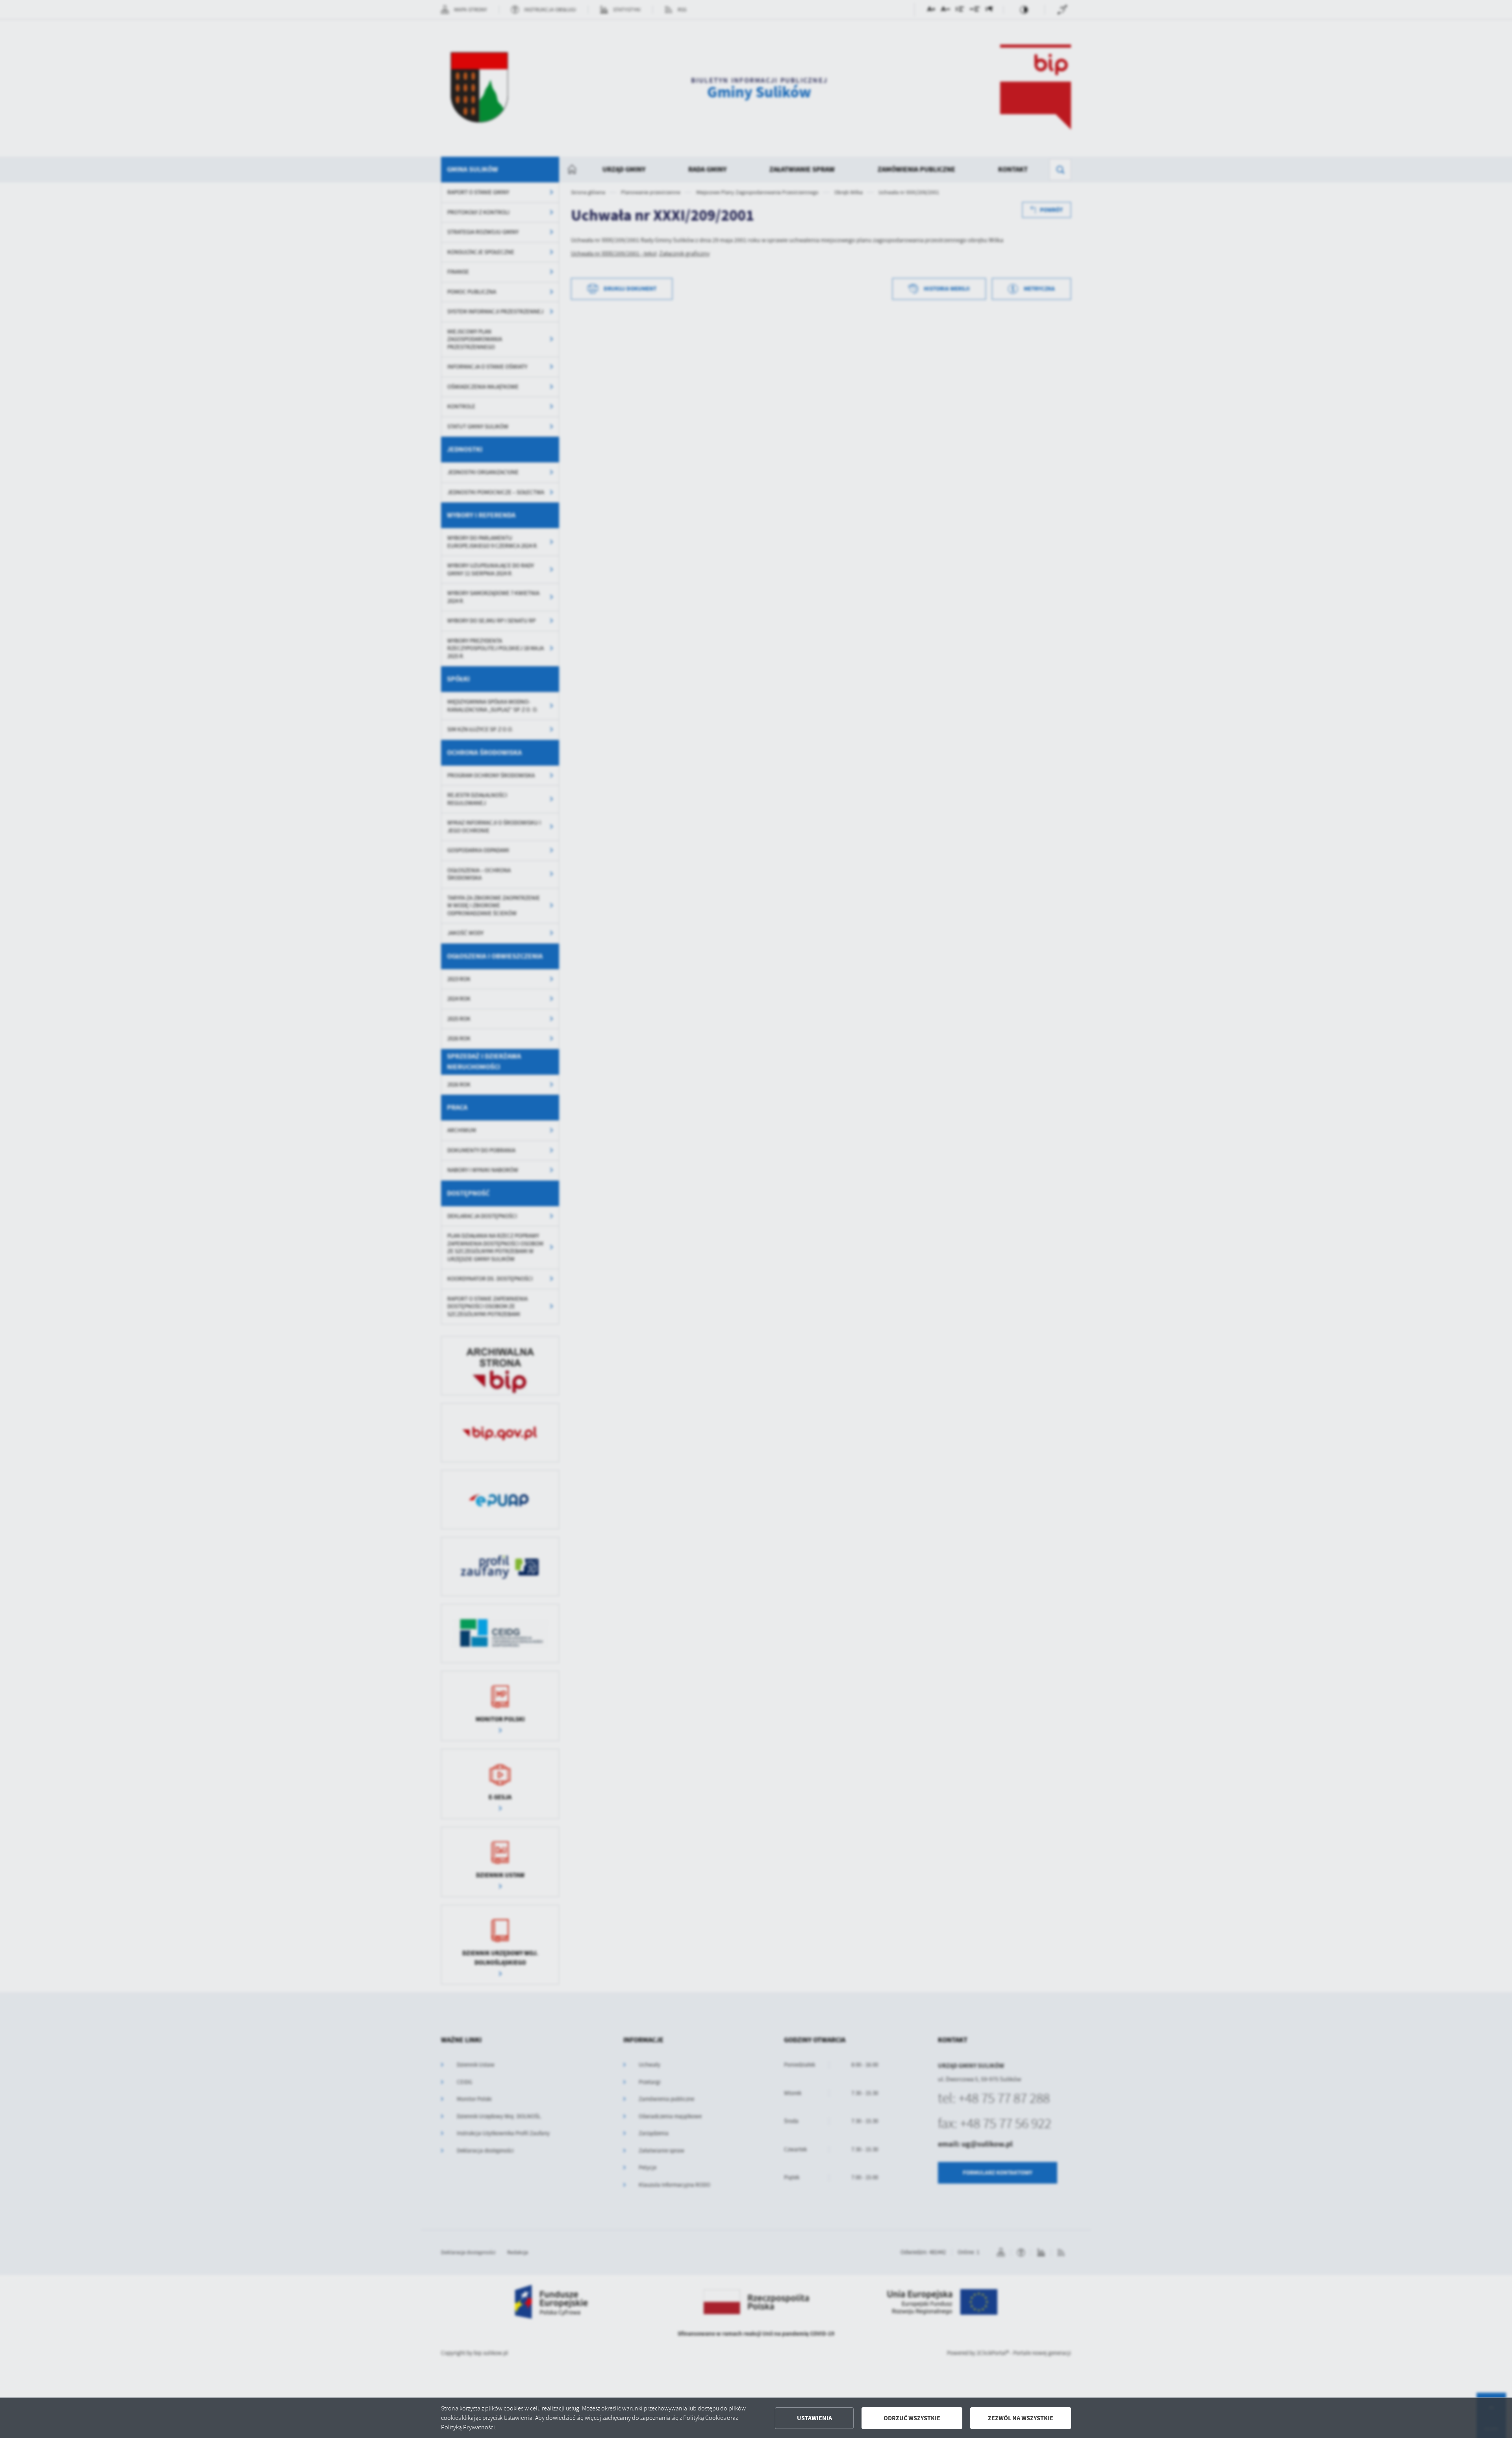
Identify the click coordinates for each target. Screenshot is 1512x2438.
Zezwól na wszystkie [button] (1021, 2418)
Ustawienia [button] (814, 2418)
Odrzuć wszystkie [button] (912, 2418)
